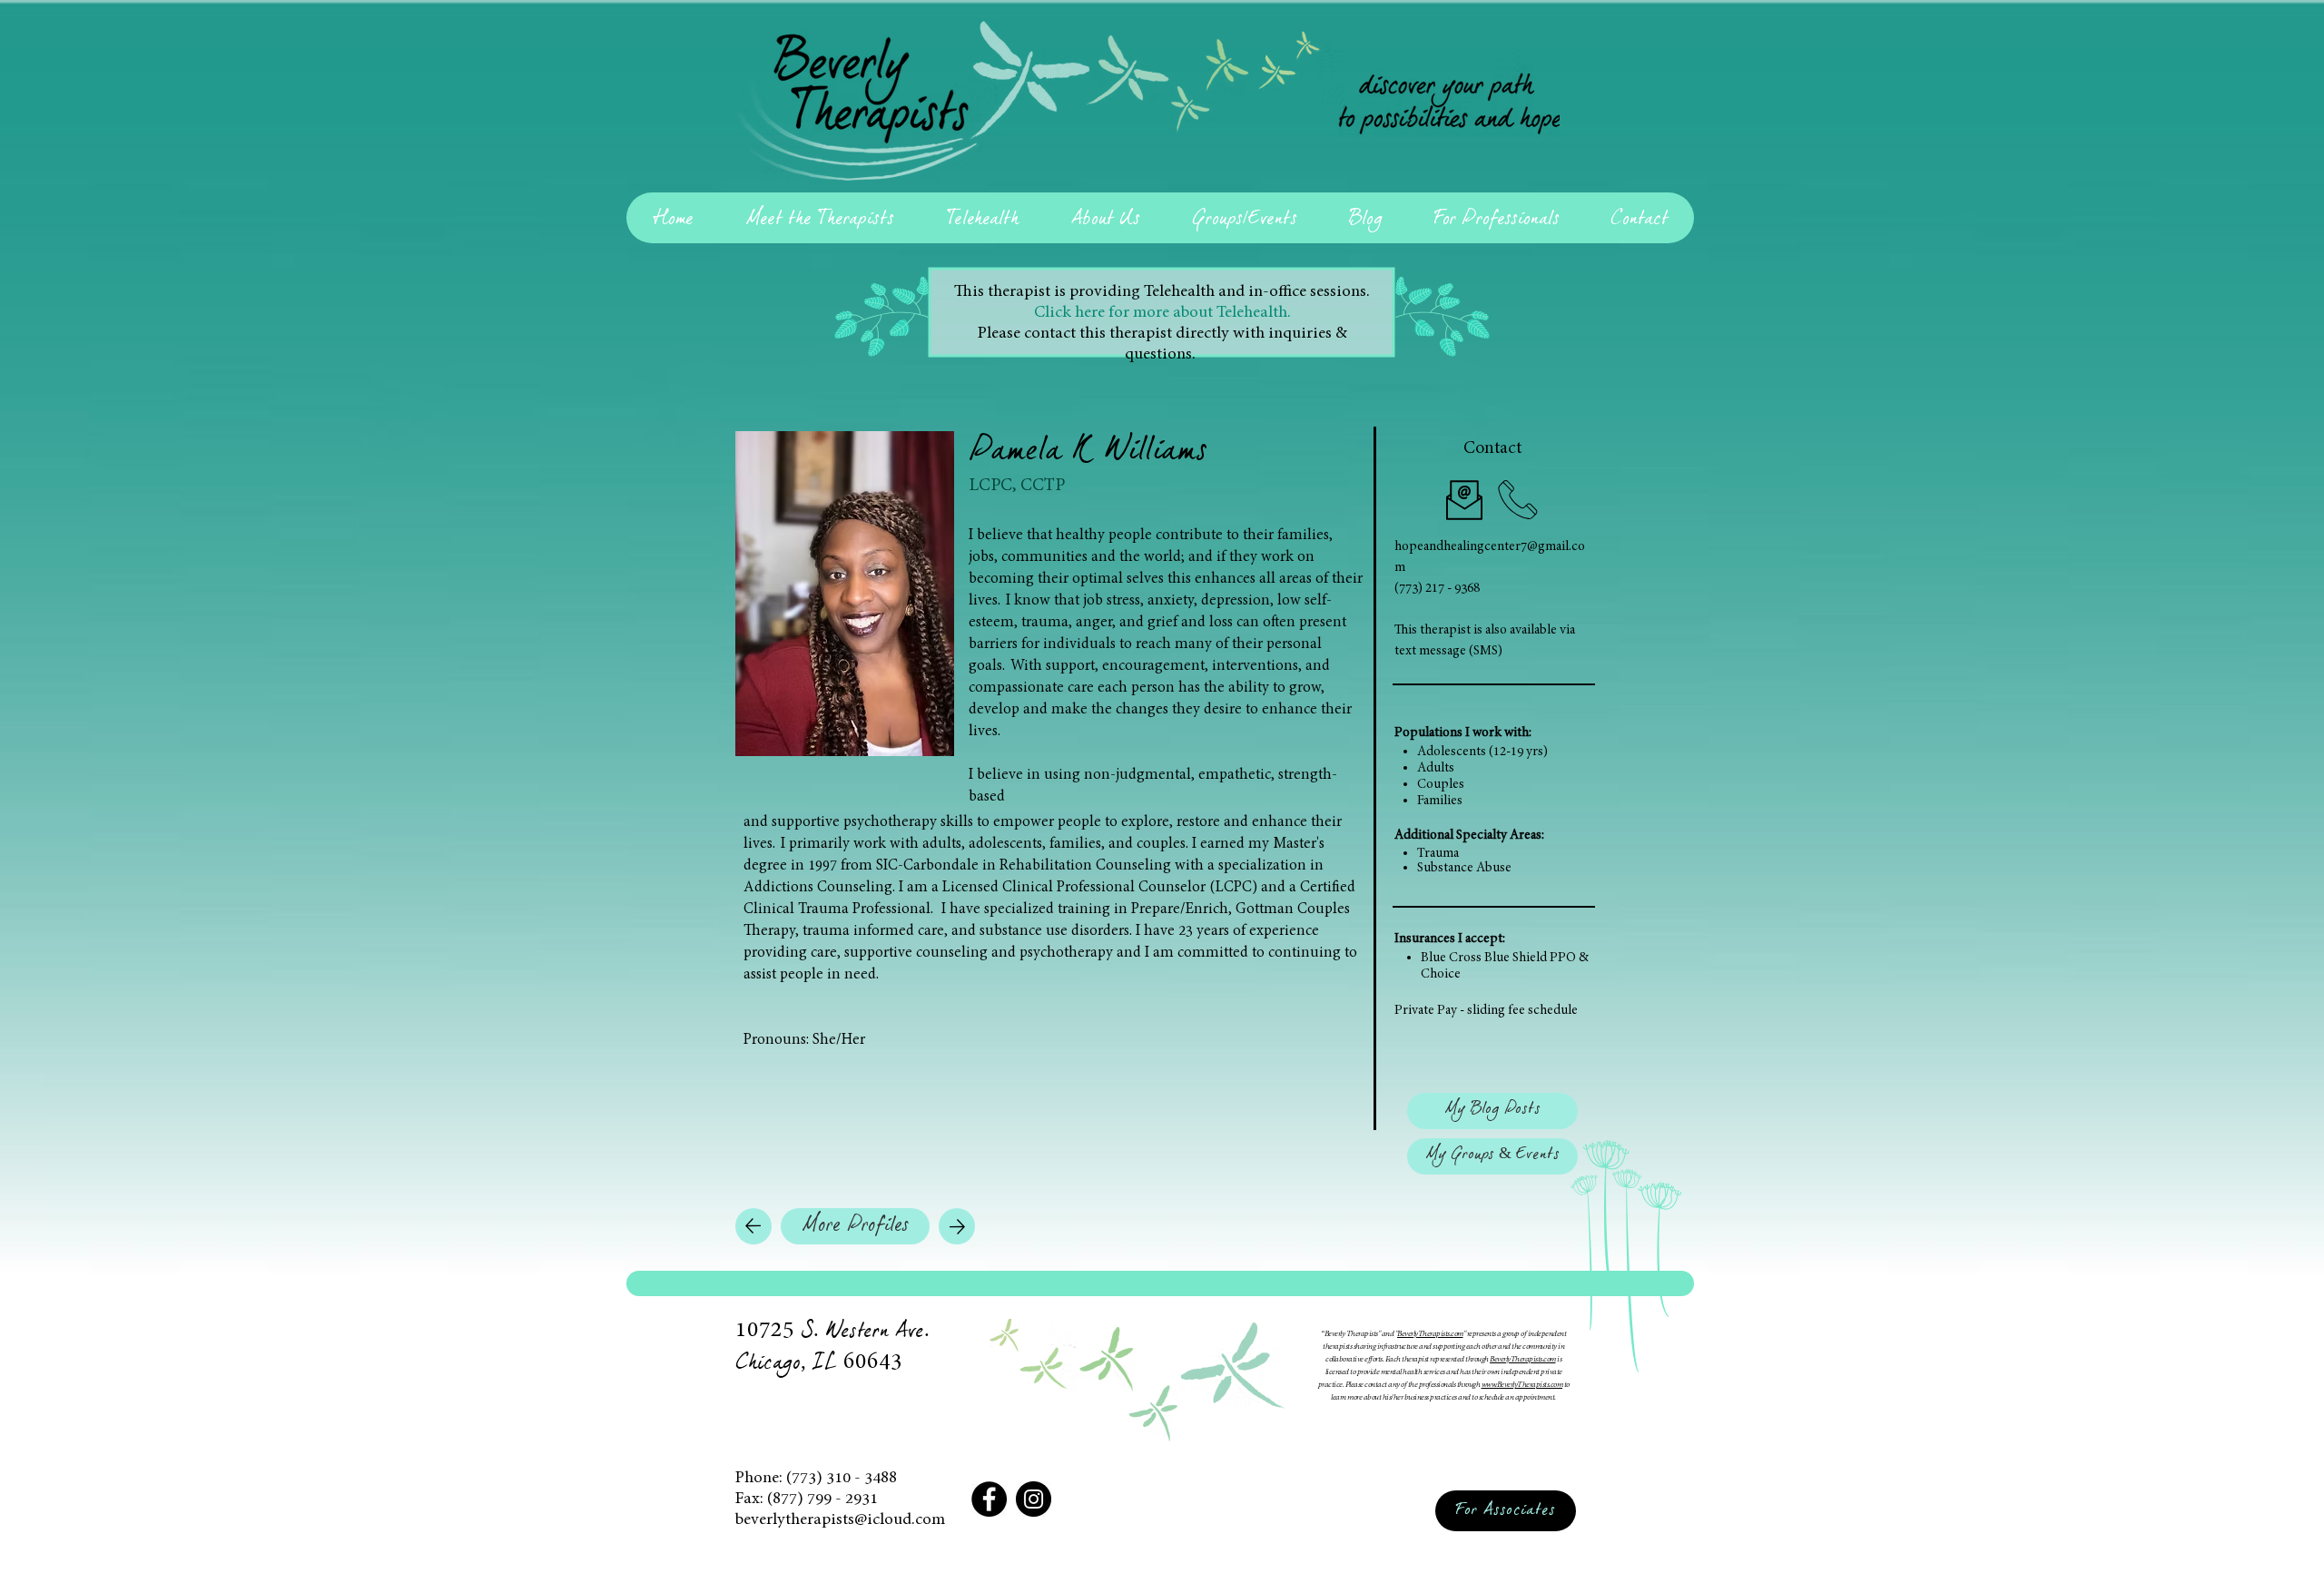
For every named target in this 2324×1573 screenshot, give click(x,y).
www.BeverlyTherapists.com (1522, 1385)
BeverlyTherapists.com (1430, 1334)
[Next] (957, 1226)
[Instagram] (1034, 1499)
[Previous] (753, 1226)
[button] (1492, 1111)
